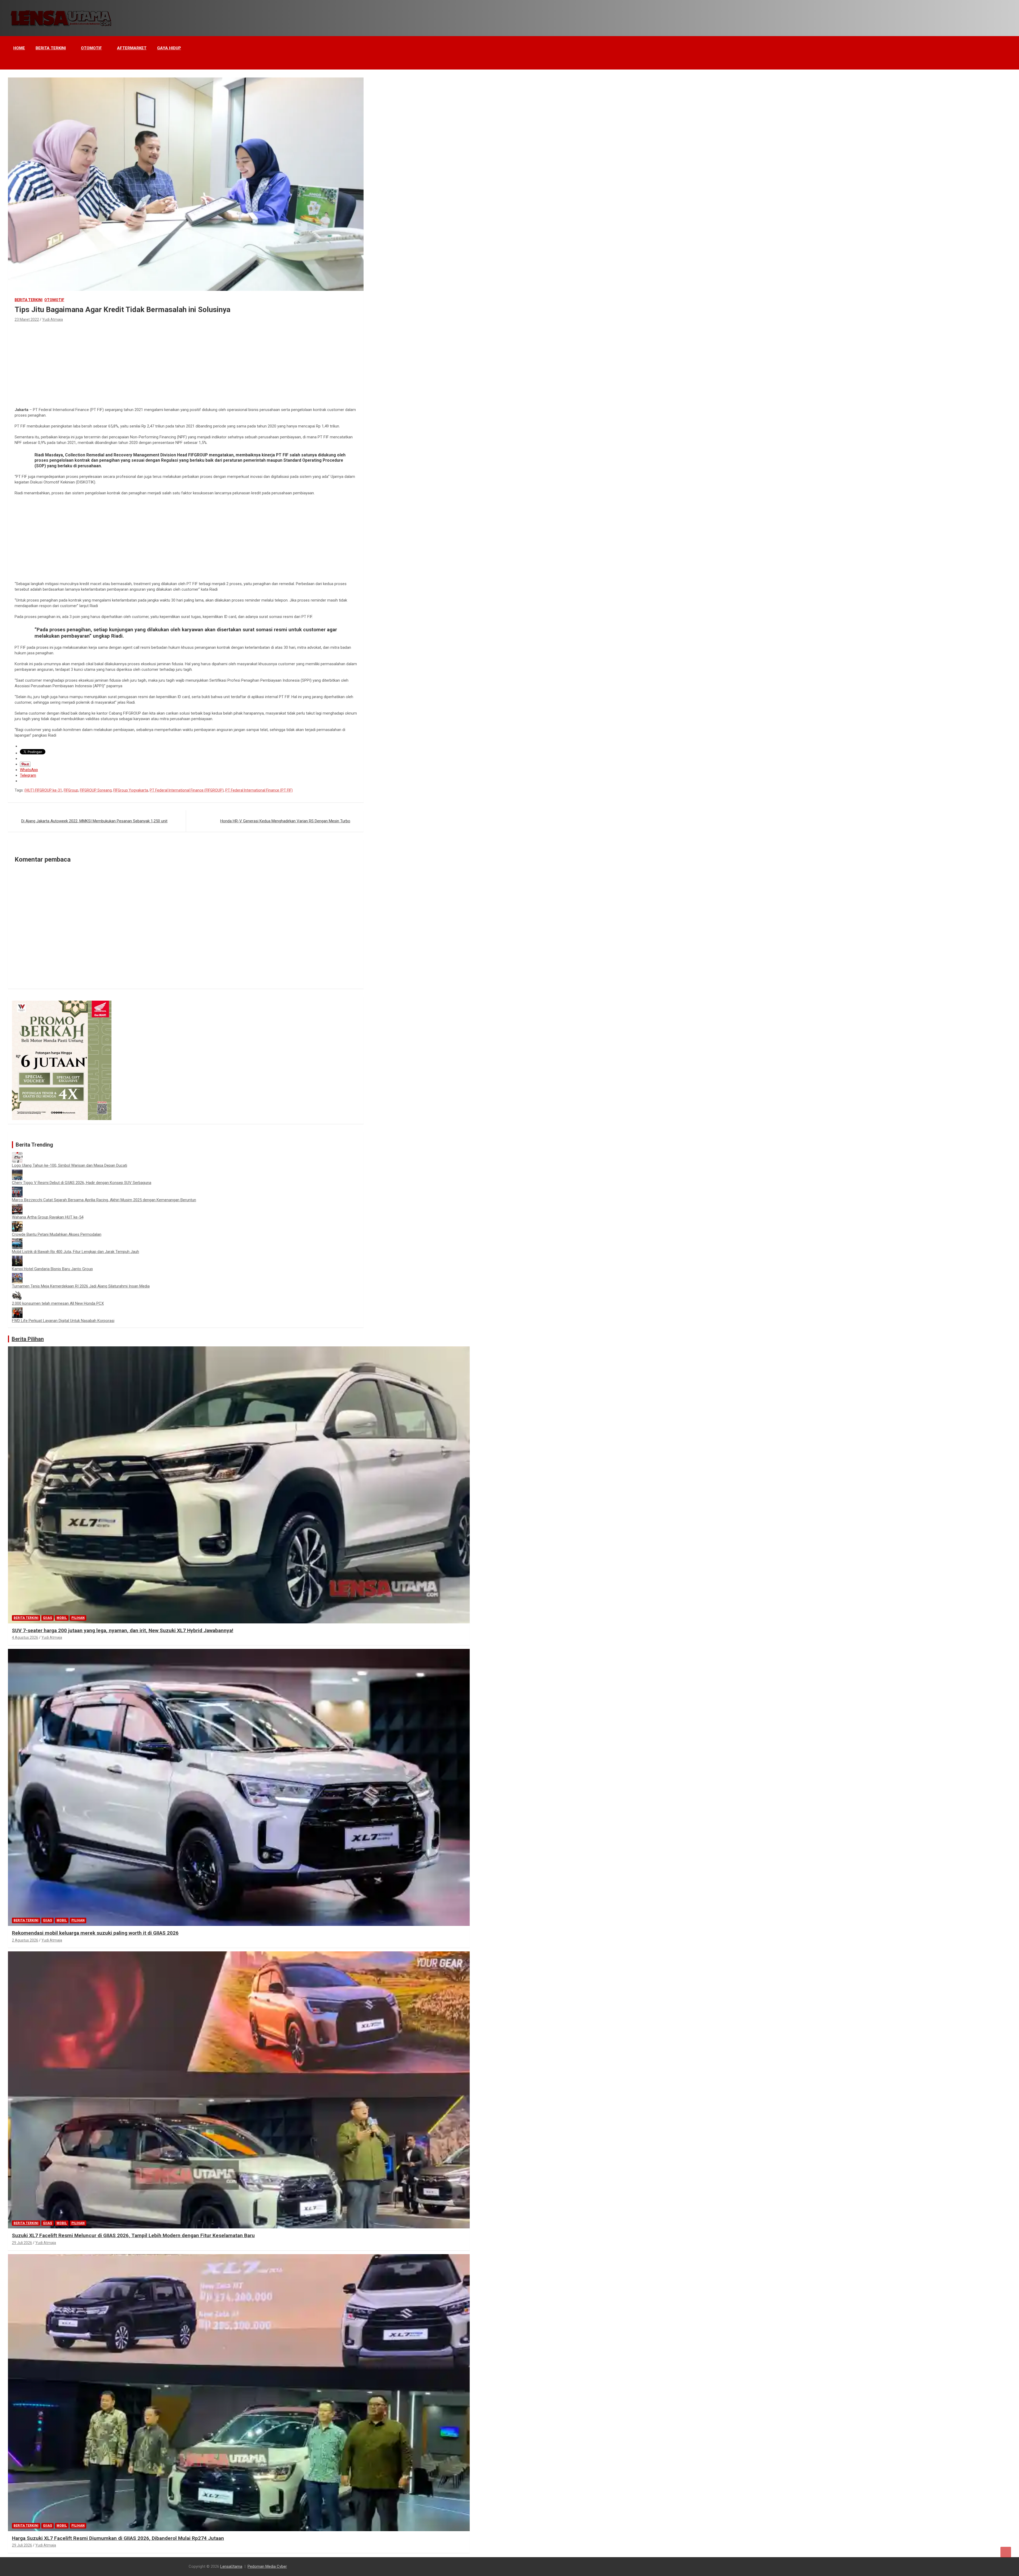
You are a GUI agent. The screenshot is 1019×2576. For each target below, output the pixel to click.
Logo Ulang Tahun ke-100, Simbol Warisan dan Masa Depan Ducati (70, 1165)
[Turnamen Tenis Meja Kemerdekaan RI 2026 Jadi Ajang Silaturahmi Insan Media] (17, 1276)
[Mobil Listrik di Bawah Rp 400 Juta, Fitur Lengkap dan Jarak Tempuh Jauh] (17, 1241)
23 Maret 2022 (27, 319)
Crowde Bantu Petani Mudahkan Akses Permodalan (57, 1234)
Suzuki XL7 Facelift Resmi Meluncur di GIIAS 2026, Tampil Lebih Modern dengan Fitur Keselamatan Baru (133, 2235)
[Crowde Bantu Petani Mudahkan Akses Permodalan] (17, 1224)
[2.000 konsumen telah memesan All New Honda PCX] (17, 1293)
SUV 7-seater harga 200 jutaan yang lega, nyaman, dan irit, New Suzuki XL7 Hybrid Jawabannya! (123, 1630)
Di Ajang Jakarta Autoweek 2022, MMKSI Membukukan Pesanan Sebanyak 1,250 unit (94, 821)
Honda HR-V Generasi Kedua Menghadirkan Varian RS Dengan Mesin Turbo (285, 821)
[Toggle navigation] (15, 63)
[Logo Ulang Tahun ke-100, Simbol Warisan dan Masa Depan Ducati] (17, 1155)
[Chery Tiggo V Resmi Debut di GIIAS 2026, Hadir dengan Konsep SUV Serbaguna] (17, 1172)
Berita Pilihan (28, 1339)
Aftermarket (132, 48)
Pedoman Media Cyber (267, 2566)
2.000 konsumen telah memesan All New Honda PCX (58, 1303)
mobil (62, 1618)
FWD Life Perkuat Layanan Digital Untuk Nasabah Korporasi (63, 1321)
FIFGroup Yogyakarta (131, 790)
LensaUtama (231, 2566)
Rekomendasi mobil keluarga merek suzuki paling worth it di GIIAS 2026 (95, 1933)
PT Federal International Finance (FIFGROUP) (187, 790)
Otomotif (91, 48)
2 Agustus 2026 (25, 1940)
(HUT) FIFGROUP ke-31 (43, 790)
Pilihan (78, 1618)
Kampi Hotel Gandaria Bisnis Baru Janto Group (52, 1269)
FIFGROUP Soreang (96, 790)
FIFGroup (71, 790)
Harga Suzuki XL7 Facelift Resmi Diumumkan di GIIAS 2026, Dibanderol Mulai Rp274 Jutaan (118, 2538)
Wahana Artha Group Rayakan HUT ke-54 (48, 1217)
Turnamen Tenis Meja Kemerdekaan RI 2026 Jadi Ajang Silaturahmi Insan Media (81, 1286)
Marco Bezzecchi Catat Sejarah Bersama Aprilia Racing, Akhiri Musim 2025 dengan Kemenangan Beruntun (104, 1200)
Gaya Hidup (169, 48)
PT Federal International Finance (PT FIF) (259, 790)
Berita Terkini (51, 48)
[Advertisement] (186, 363)
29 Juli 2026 (22, 2243)
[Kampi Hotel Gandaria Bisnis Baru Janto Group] (17, 1258)
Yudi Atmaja (53, 319)
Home (19, 48)
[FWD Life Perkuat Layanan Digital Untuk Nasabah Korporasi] (17, 1310)
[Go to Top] (1006, 2552)
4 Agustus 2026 (25, 1637)
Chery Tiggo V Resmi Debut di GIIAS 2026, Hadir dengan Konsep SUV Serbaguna (82, 1183)
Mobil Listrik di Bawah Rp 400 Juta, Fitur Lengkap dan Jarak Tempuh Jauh (75, 1252)
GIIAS (48, 1618)
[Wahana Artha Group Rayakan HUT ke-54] (17, 1207)
